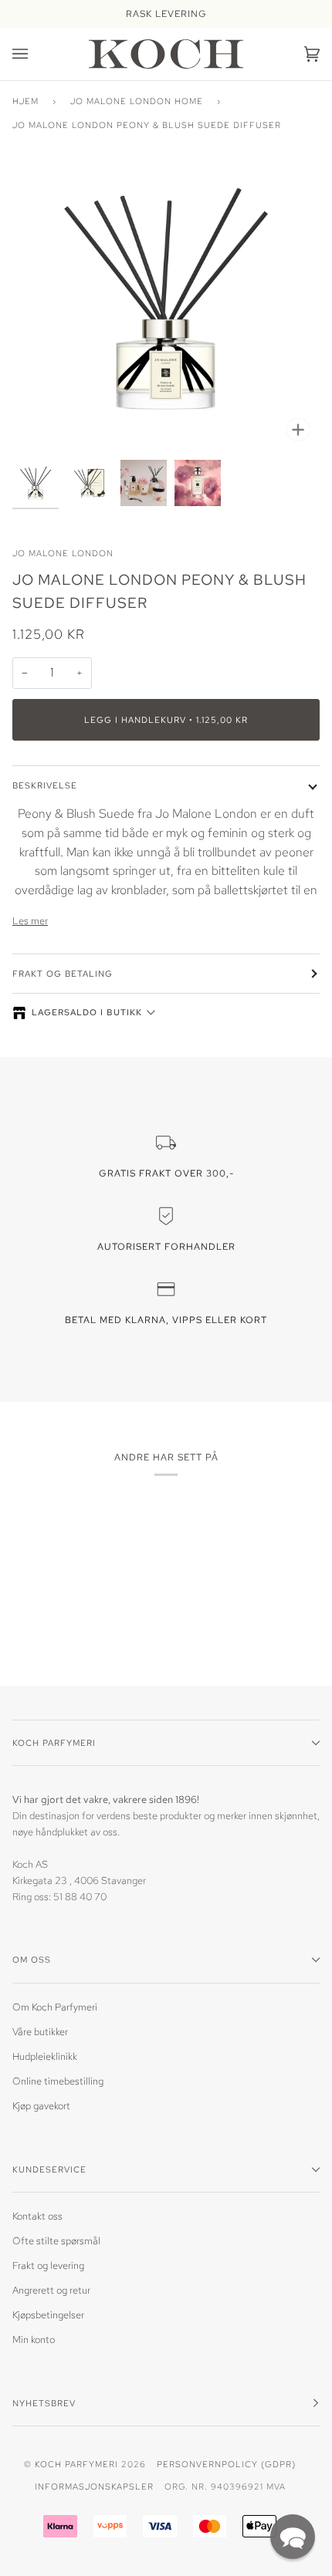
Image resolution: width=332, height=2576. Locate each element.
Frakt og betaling (63, 973)
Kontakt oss (37, 2216)
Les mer (30, 921)
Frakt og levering (48, 2265)
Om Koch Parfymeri (55, 2007)
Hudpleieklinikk (45, 2056)
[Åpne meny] (36, 54)
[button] (293, 2537)
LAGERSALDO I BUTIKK (87, 1012)
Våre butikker (40, 2032)
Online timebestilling (58, 2081)
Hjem (25, 101)
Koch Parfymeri (76, 2464)
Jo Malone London (63, 553)
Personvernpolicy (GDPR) (226, 2464)
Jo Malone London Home (137, 101)
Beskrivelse (45, 785)
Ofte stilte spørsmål (56, 2241)
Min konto (34, 2340)
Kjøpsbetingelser (48, 2315)
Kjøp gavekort (41, 2106)
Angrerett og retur (51, 2290)
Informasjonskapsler (94, 2486)
